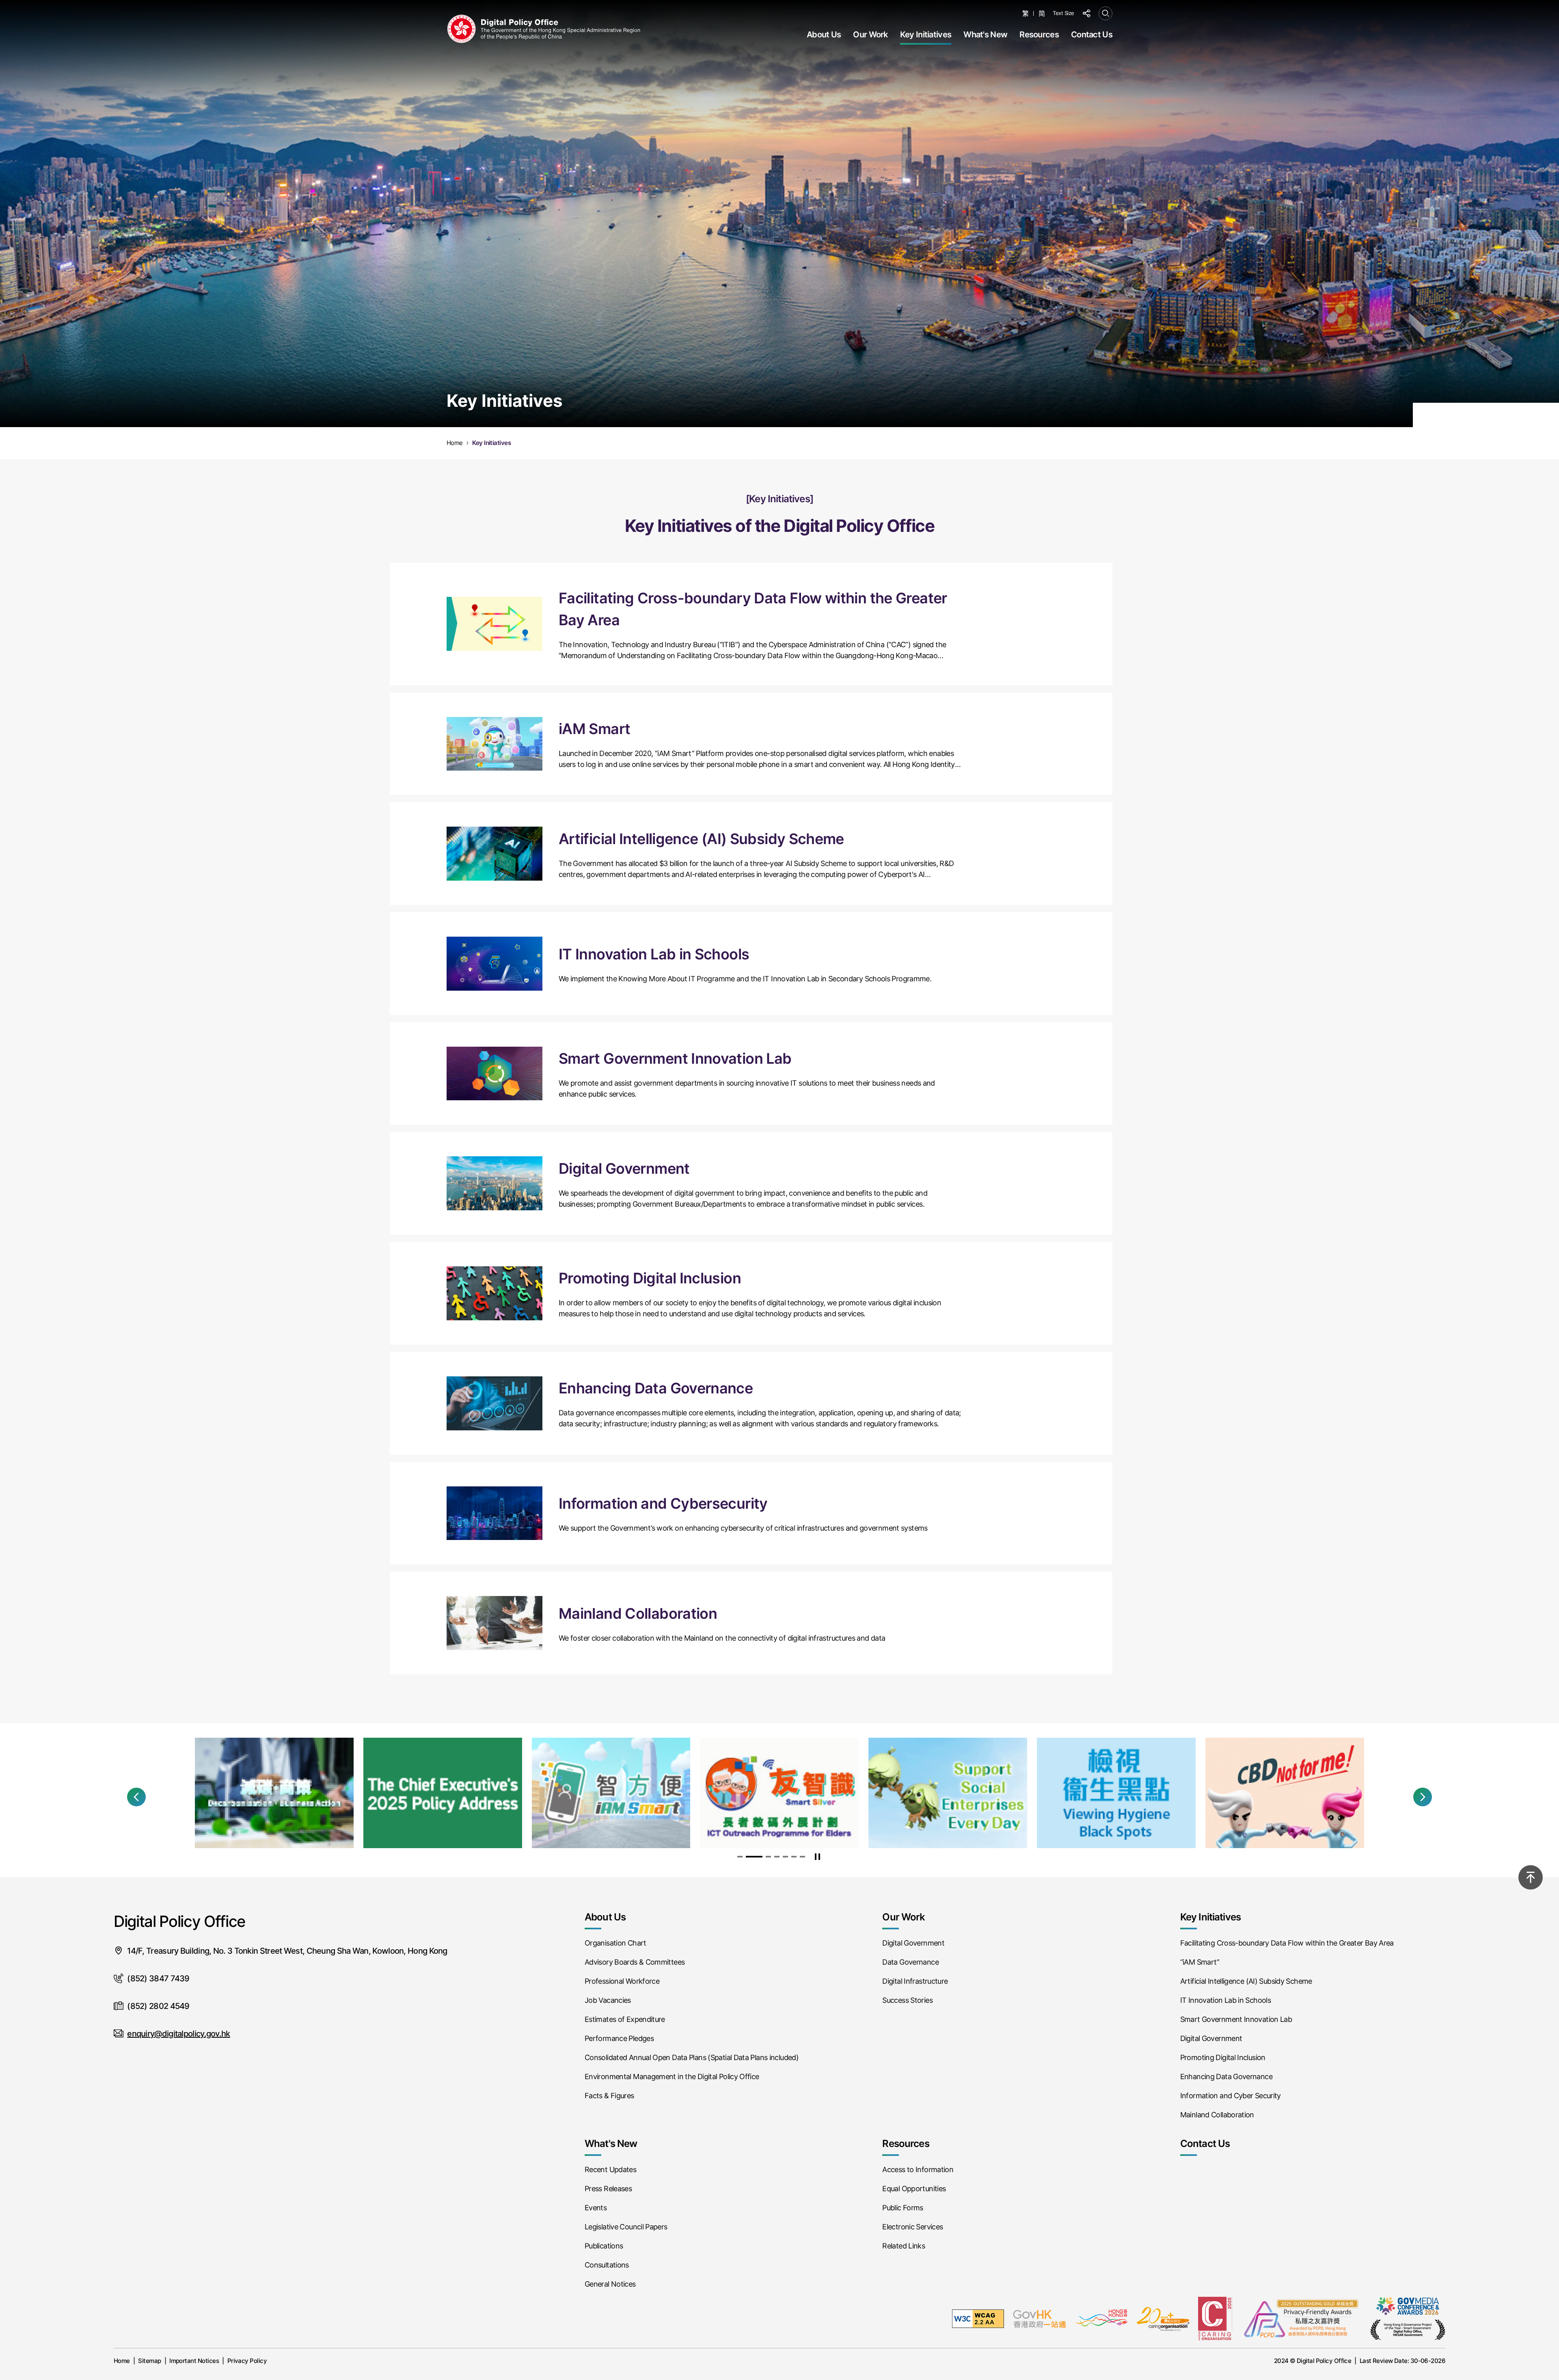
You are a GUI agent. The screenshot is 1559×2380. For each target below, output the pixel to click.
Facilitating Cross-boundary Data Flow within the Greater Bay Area (1287, 1943)
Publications (604, 2246)
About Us (824, 35)
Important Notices (194, 2361)
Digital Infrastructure (915, 1981)
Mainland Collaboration (1217, 2115)
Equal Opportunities (914, 2189)
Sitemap (149, 2361)
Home (122, 2361)
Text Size (1063, 13)
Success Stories (907, 2000)
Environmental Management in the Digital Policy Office (672, 2077)
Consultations (607, 2265)
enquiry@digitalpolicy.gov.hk (178, 2034)
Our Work (870, 35)
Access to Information (918, 2169)
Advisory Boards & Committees (635, 1962)
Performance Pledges (619, 2038)
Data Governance (910, 1962)
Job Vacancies (608, 2000)
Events (596, 2208)
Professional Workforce (622, 1981)
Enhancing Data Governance (1226, 2077)
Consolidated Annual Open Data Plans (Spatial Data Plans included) (692, 2057)
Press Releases (608, 2189)
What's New (985, 35)
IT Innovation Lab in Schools (1225, 2000)
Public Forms (903, 2208)
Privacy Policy (247, 2361)
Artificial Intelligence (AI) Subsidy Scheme (1246, 1981)
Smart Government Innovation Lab (1236, 2019)
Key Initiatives (926, 35)
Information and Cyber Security (1231, 2096)
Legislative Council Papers (626, 2227)
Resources (1039, 35)
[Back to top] (1531, 1877)
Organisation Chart (615, 1943)
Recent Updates (610, 2169)
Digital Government (913, 1943)
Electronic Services (912, 2227)
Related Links (904, 2246)
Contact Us (1092, 35)
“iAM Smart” (1200, 1962)
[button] (136, 1797)
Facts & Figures (609, 2096)
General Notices (610, 2284)
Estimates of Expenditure (625, 2019)
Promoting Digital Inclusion (1223, 2057)
